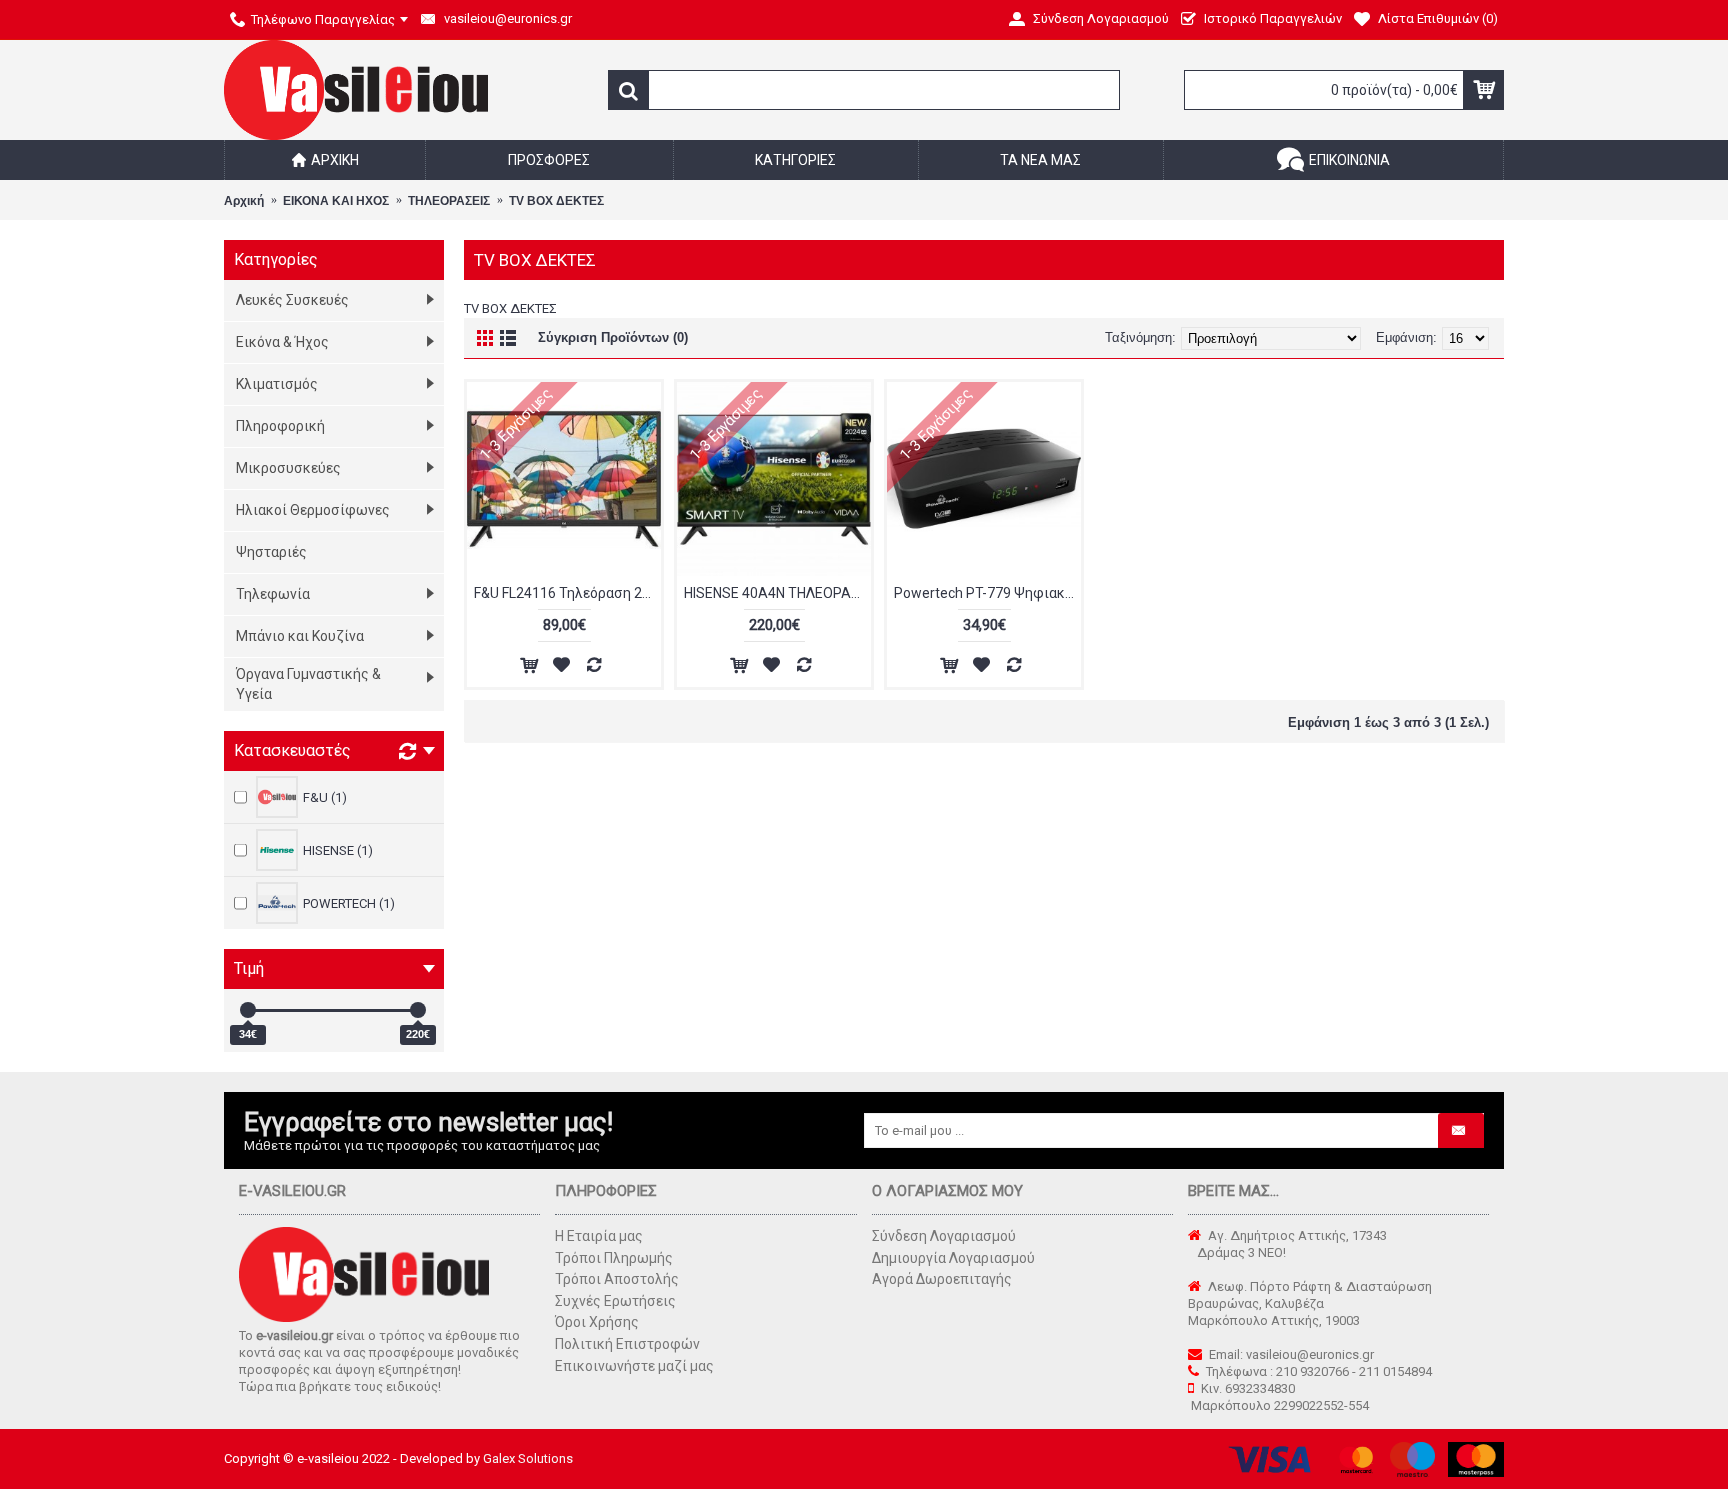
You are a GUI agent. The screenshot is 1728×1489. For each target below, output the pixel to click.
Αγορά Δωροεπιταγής (942, 1279)
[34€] (248, 1010)
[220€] (418, 1010)
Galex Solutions (528, 1458)
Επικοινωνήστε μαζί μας (634, 1366)
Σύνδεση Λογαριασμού (944, 1236)
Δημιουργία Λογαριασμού (953, 1258)
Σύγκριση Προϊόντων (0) (613, 337)
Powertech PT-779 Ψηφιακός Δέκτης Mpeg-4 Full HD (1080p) (987, 593)
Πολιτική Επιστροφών (627, 1344)
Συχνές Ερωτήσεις (615, 1301)
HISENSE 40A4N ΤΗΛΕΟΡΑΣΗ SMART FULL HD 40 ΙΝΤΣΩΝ (777, 593)
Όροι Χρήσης (597, 1322)
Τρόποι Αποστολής (617, 1279)
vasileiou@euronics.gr (1310, 1354)
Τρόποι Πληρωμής (614, 1258)
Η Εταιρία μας (599, 1236)
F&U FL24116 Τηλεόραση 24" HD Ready (567, 593)
